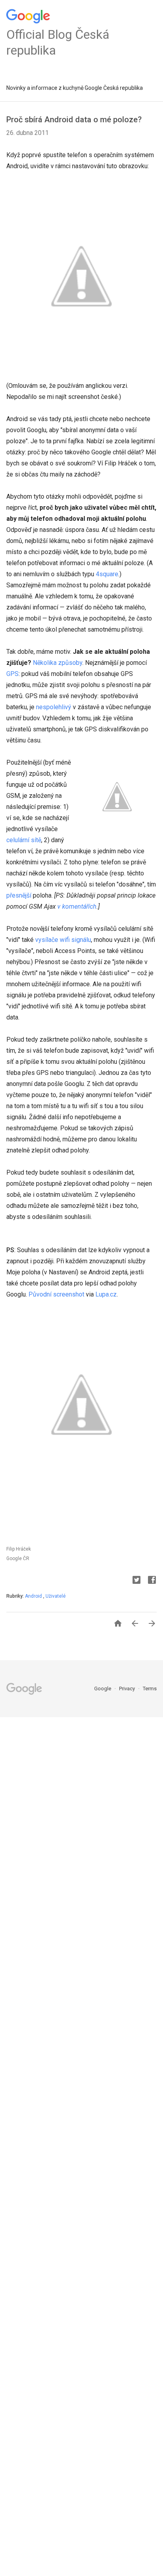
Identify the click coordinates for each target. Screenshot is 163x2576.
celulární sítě (24, 840)
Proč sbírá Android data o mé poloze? (74, 120)
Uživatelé (56, 1596)
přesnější (19, 895)
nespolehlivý (54, 707)
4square (107, 574)
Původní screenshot (56, 1294)
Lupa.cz (106, 1294)
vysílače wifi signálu (63, 940)
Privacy (128, 1689)
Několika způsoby (58, 663)
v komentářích (77, 906)
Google (103, 1689)
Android (34, 1596)
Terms (150, 1689)
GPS (12, 674)
